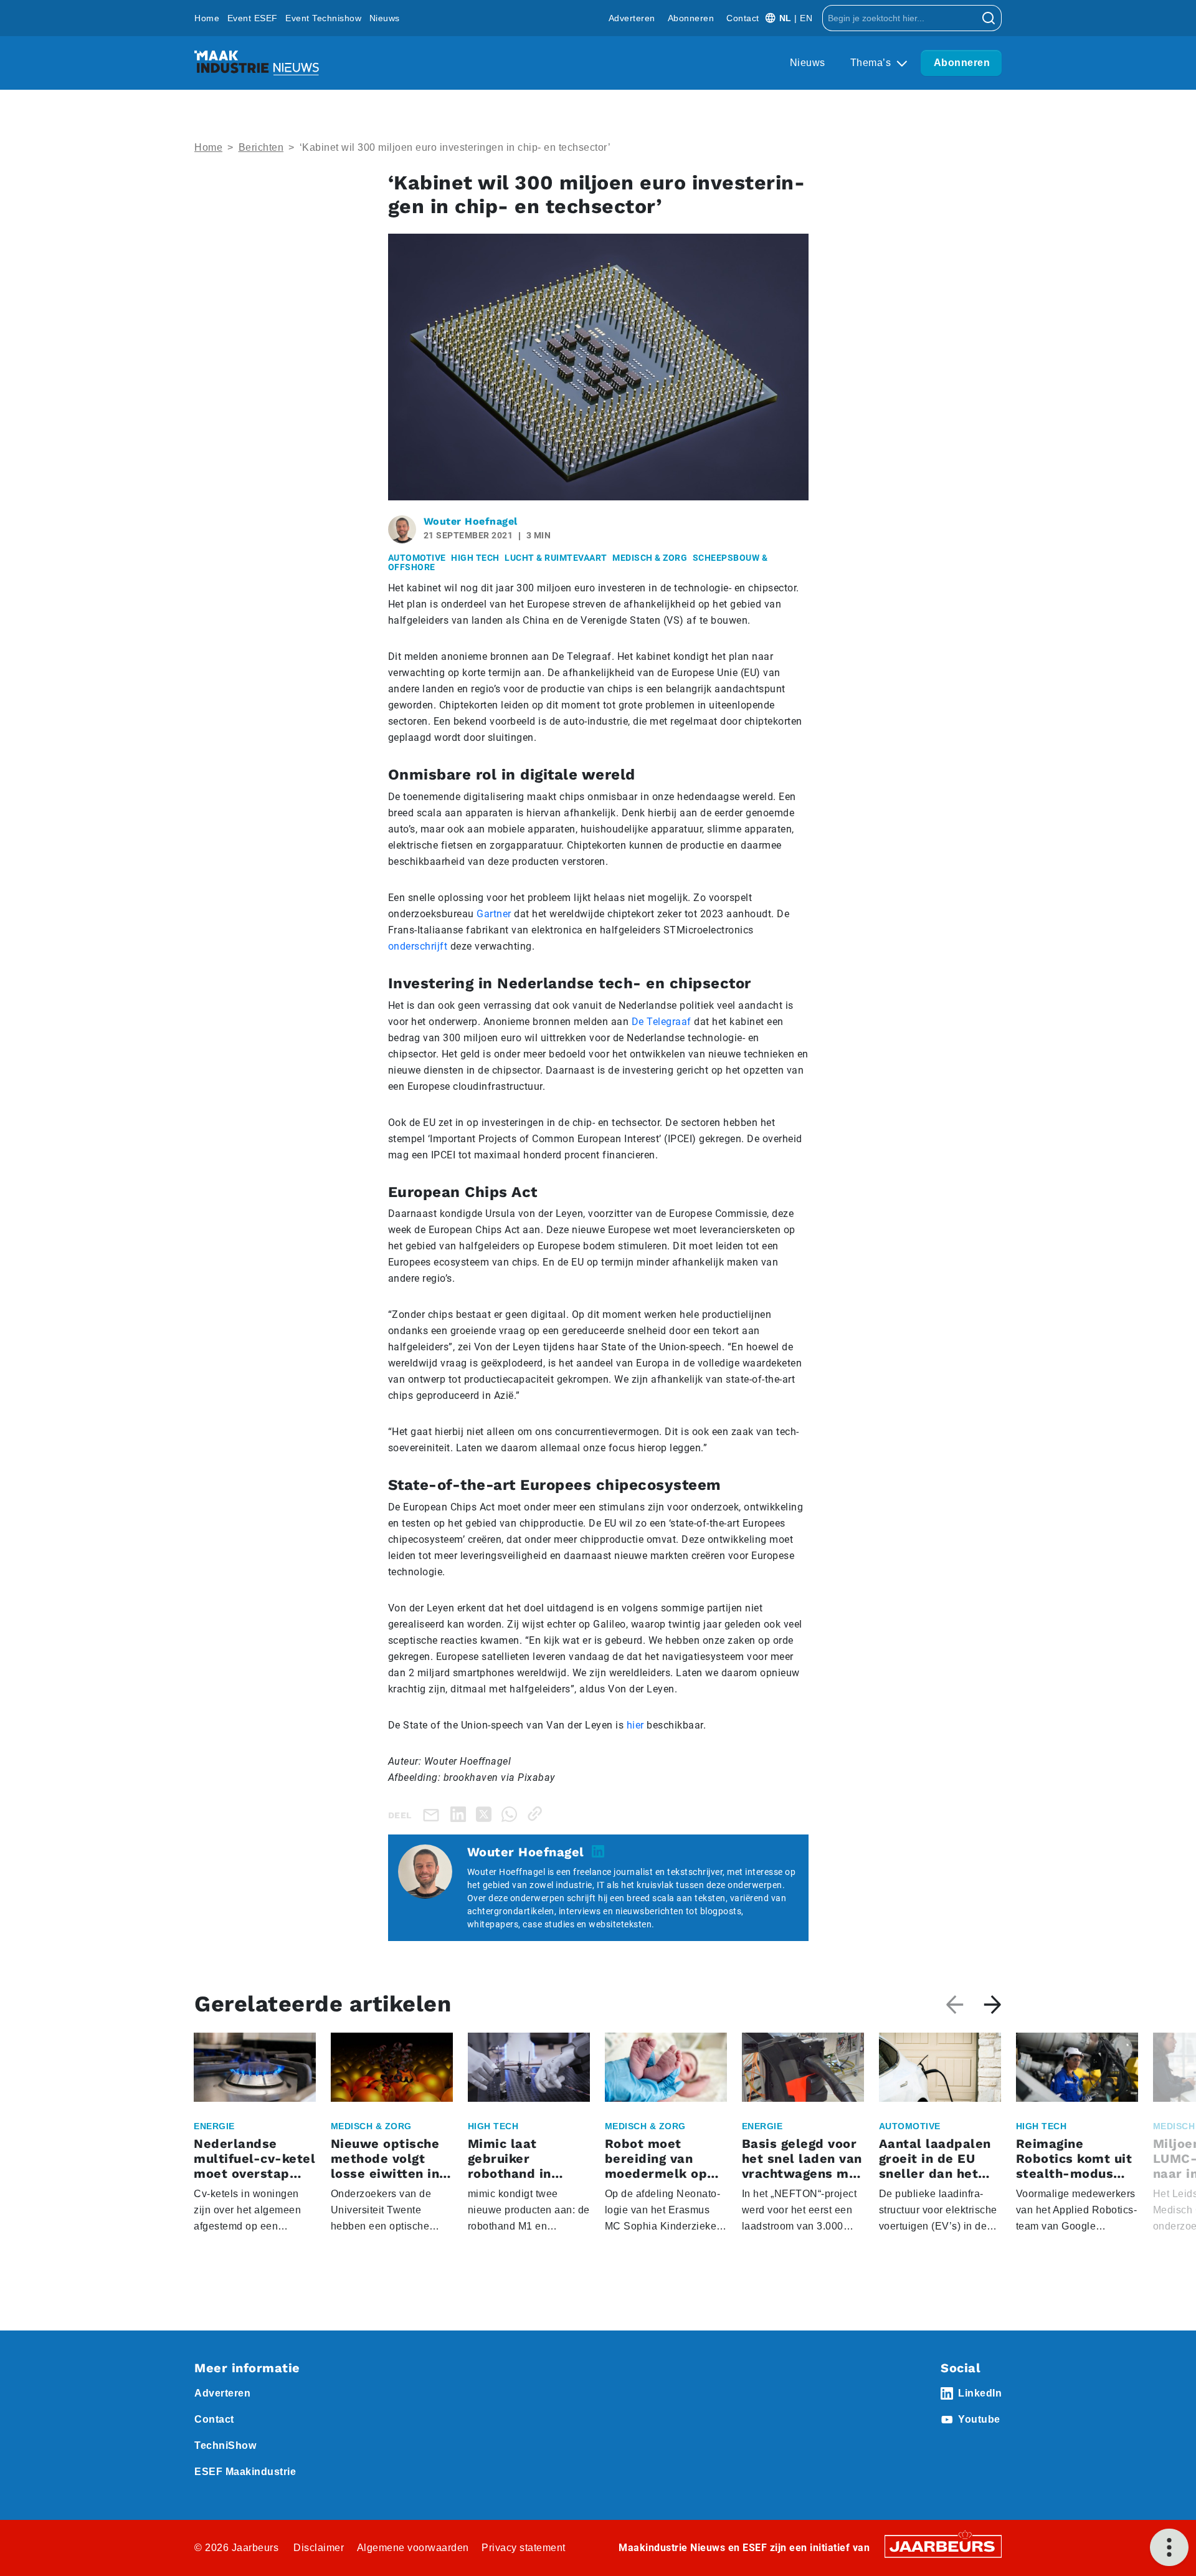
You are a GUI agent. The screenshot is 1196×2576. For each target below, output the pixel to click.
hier (635, 1725)
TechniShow (225, 2445)
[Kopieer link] (537, 1814)
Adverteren (632, 18)
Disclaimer (319, 2548)
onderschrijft (418, 946)
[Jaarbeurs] (943, 2546)
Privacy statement (524, 2548)
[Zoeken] (989, 18)
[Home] (257, 63)
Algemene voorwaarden (413, 2548)
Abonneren (691, 18)
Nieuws (385, 18)
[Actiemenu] (1169, 2547)
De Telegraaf (662, 1022)
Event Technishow (323, 18)
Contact (743, 18)
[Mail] (434, 1814)
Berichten (261, 147)
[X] (486, 1814)
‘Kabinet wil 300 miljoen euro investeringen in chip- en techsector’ (455, 147)
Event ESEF (253, 18)
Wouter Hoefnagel (471, 521)
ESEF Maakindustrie (245, 2472)
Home (207, 18)
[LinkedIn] (461, 1814)
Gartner (494, 914)
